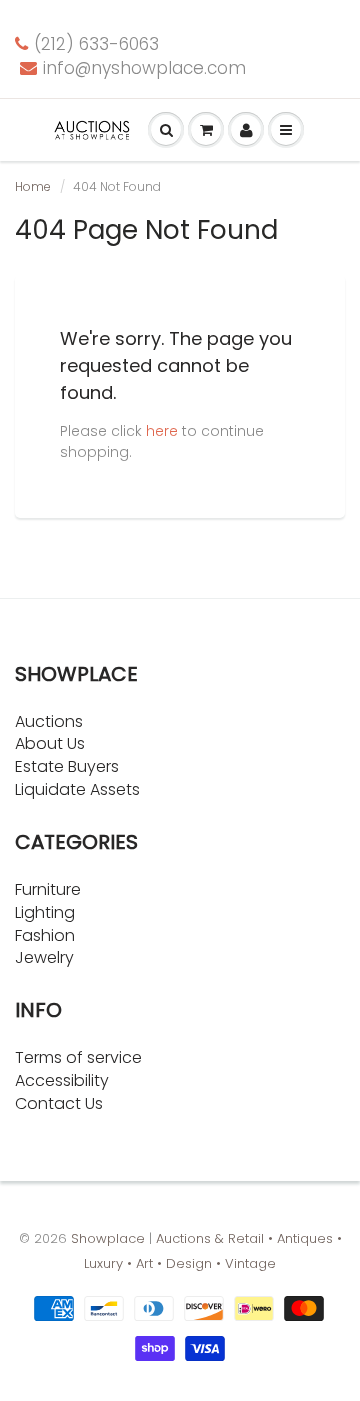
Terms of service (78, 1057)
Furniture (48, 889)
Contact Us (59, 1103)
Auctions (49, 721)
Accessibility (62, 1080)
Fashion (45, 935)
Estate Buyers (67, 766)
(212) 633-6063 (96, 44)
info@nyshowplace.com (144, 68)
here (162, 431)
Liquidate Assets (77, 789)
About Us (50, 743)
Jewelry (44, 957)
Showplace (108, 1238)
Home (33, 186)
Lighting (45, 912)
